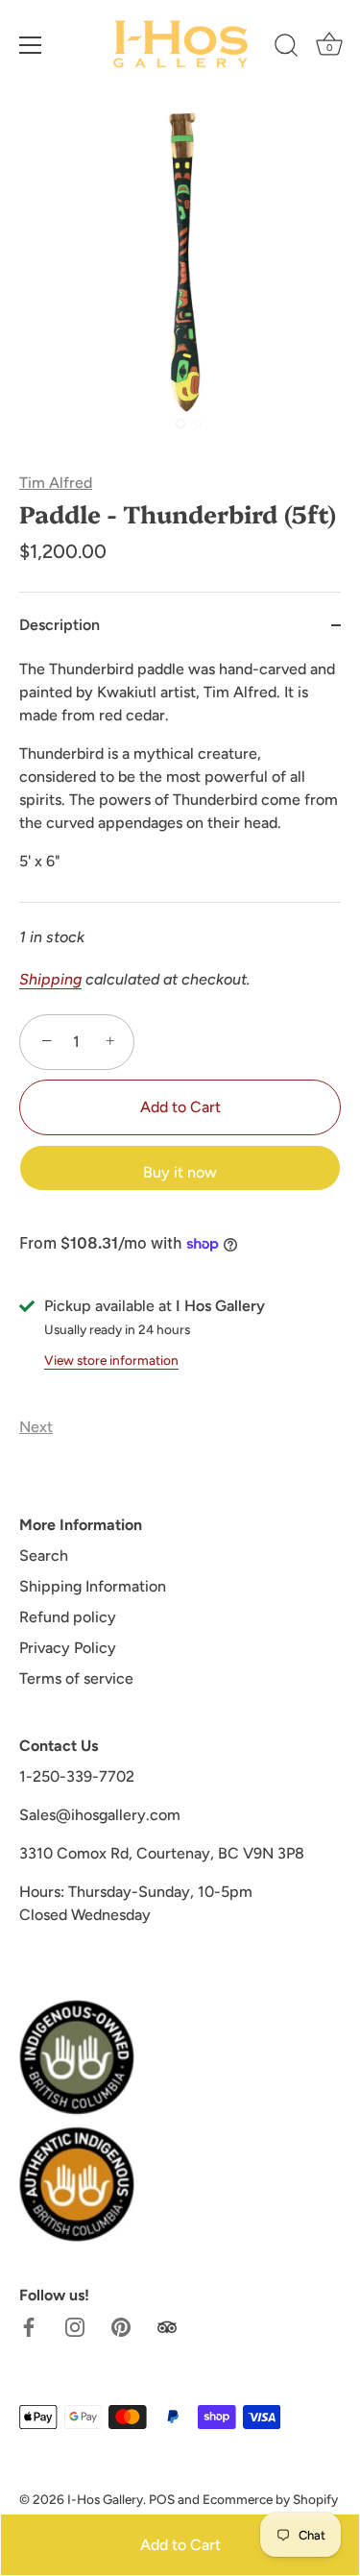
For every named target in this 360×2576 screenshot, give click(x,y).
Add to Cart (180, 2545)
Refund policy (68, 1617)
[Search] (286, 48)
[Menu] (31, 45)
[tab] (180, 780)
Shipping (50, 979)
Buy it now (180, 1172)
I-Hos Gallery (105, 2499)
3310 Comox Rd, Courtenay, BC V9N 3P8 (162, 1853)
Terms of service (76, 1678)
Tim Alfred (56, 483)
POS (162, 2499)
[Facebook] (29, 2326)
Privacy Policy (68, 1648)
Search (44, 1555)
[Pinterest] (121, 2326)
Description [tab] (60, 625)
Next (36, 1427)
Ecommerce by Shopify (270, 2499)
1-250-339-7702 (77, 1776)
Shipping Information (93, 1586)
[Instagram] (75, 2326)
